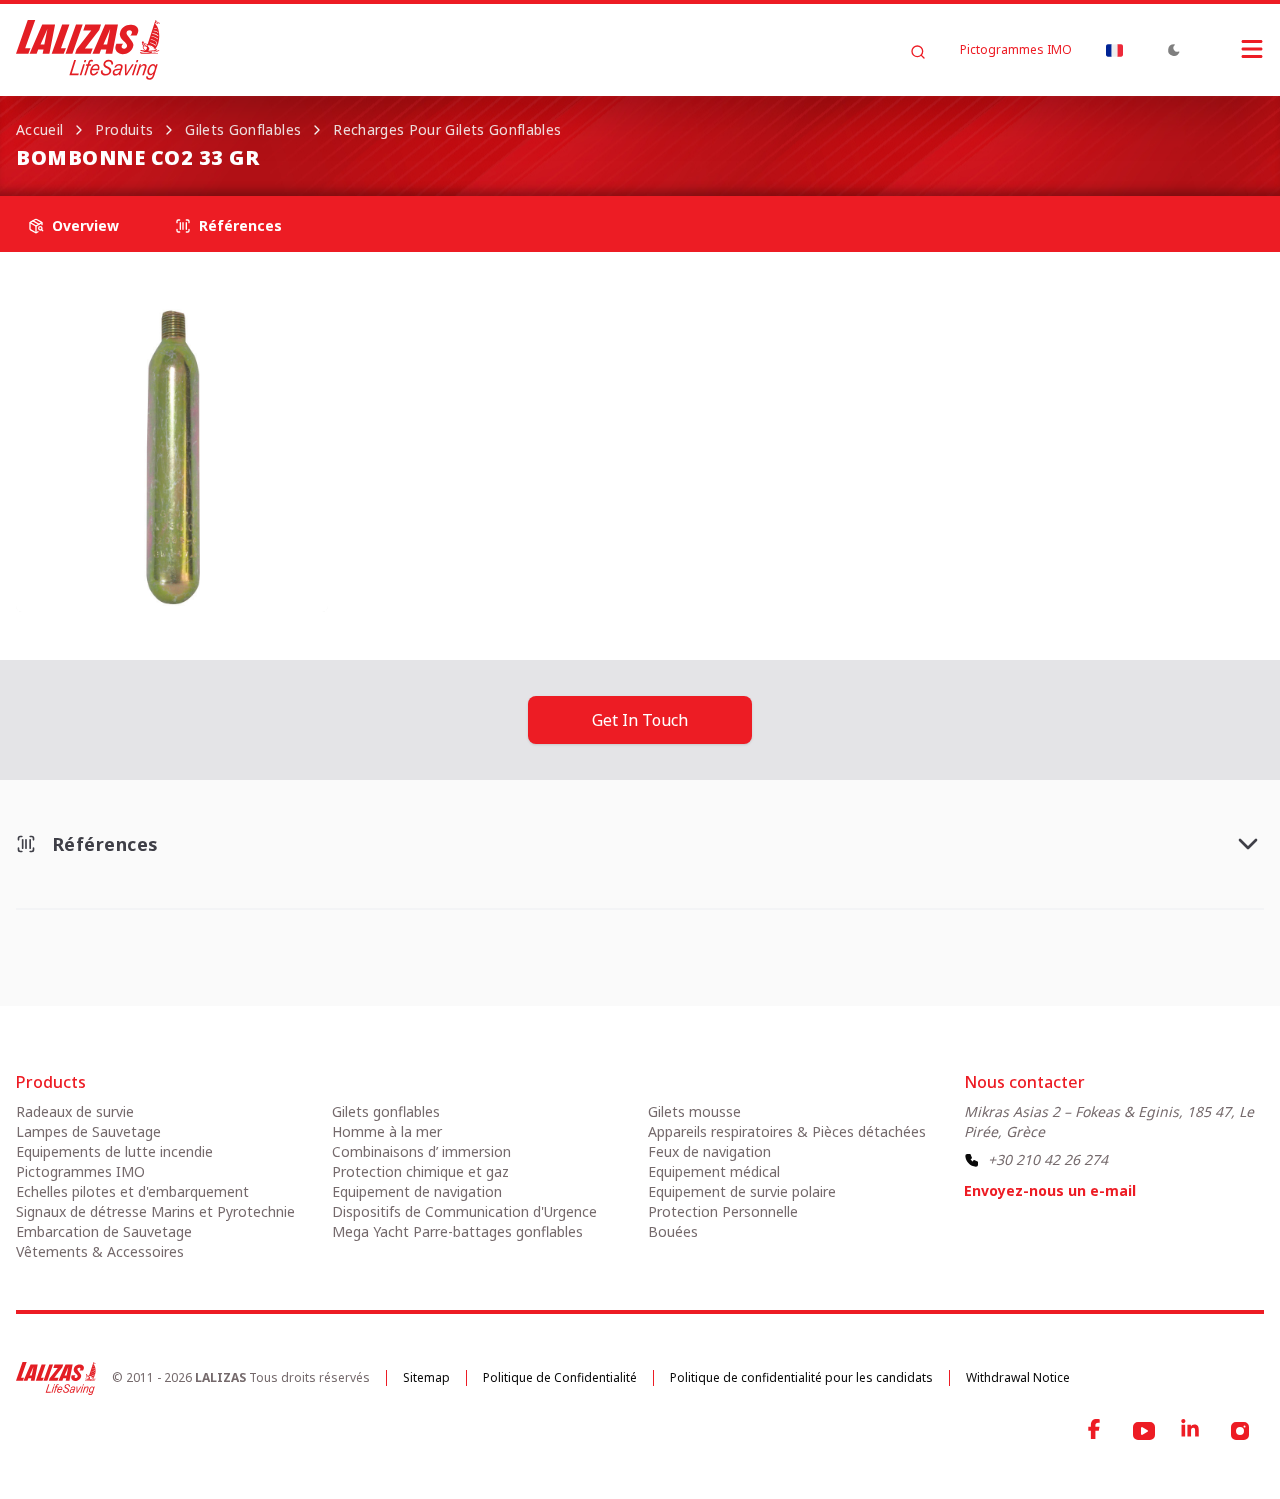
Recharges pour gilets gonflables (447, 129)
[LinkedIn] (1192, 1431)
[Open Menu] (1232, 49)
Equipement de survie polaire (742, 1191)
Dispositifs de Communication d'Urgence (464, 1211)
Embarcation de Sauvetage (104, 1231)
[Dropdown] (1114, 50)
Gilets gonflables (243, 129)
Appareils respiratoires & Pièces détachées (787, 1131)
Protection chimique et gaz (420, 1171)
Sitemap (426, 1377)
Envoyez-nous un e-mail (1050, 1190)
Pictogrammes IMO (1016, 50)
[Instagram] (1240, 1431)
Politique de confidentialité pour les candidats (801, 1377)
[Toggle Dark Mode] (1174, 50)
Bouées (673, 1231)
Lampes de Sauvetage (88, 1131)
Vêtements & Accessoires (100, 1251)
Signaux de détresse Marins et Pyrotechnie (155, 1211)
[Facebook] (1096, 1431)
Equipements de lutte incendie (114, 1151)
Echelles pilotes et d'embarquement (132, 1191)
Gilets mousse (694, 1111)
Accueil (39, 129)
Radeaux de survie (75, 1111)
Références (240, 225)
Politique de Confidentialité (560, 1377)
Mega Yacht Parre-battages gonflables (457, 1231)
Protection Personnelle (723, 1211)
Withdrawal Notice (1018, 1377)
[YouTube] (1144, 1431)
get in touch (640, 720)
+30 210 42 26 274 (1048, 1159)
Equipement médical (714, 1171)
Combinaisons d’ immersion (421, 1151)
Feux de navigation (709, 1151)
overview (85, 225)
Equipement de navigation (417, 1191)
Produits (124, 129)
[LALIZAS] (88, 50)
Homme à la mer (387, 1131)
